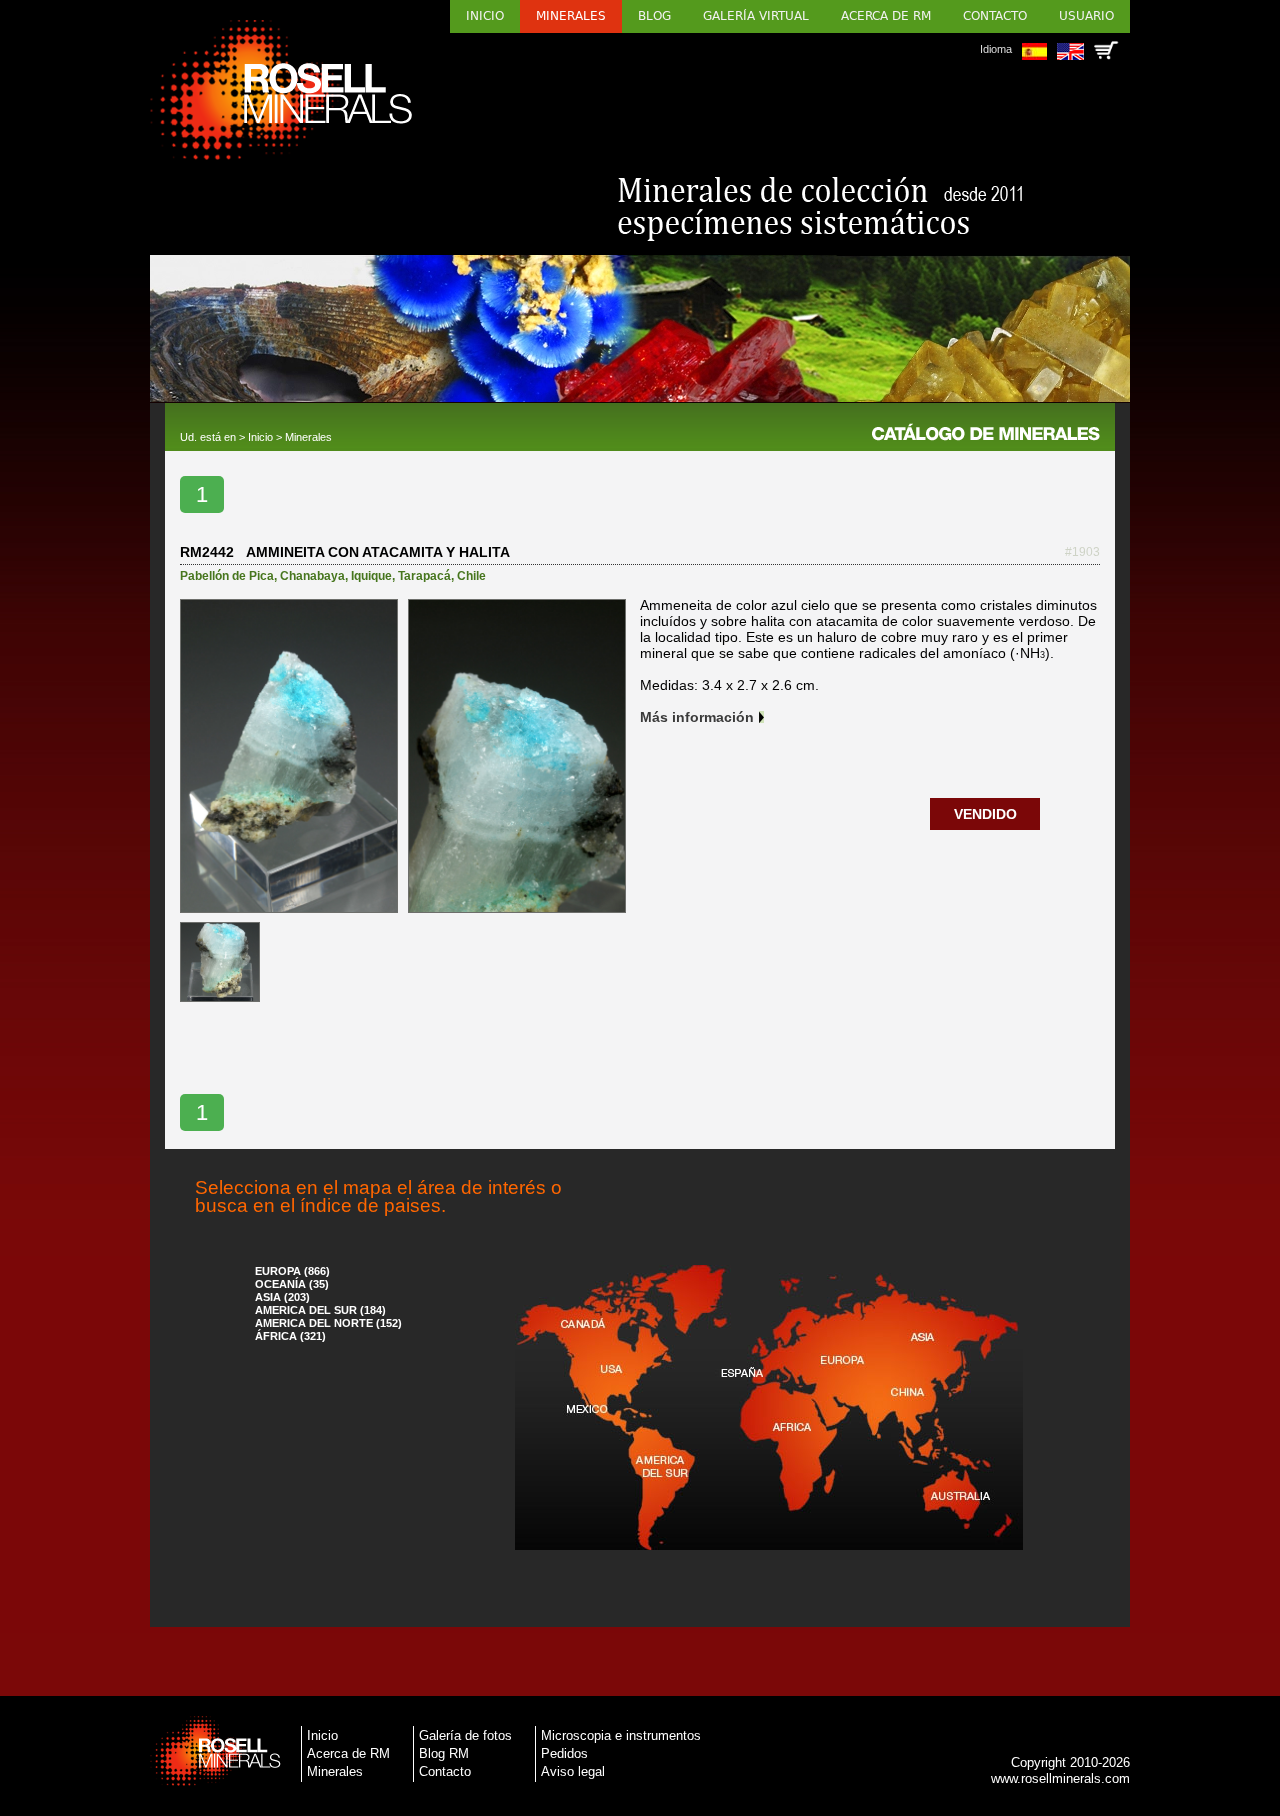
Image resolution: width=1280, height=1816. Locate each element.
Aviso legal (573, 1771)
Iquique (371, 576)
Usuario (1086, 16)
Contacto (995, 16)
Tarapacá (424, 576)
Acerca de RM (886, 16)
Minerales (571, 16)
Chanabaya (312, 576)
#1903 (1082, 552)
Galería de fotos (465, 1735)
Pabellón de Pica (227, 576)
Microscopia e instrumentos (621, 1735)
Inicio (485, 16)
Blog (654, 16)
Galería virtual (756, 16)
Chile (471, 576)
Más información (697, 717)
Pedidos (564, 1753)
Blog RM (444, 1753)
